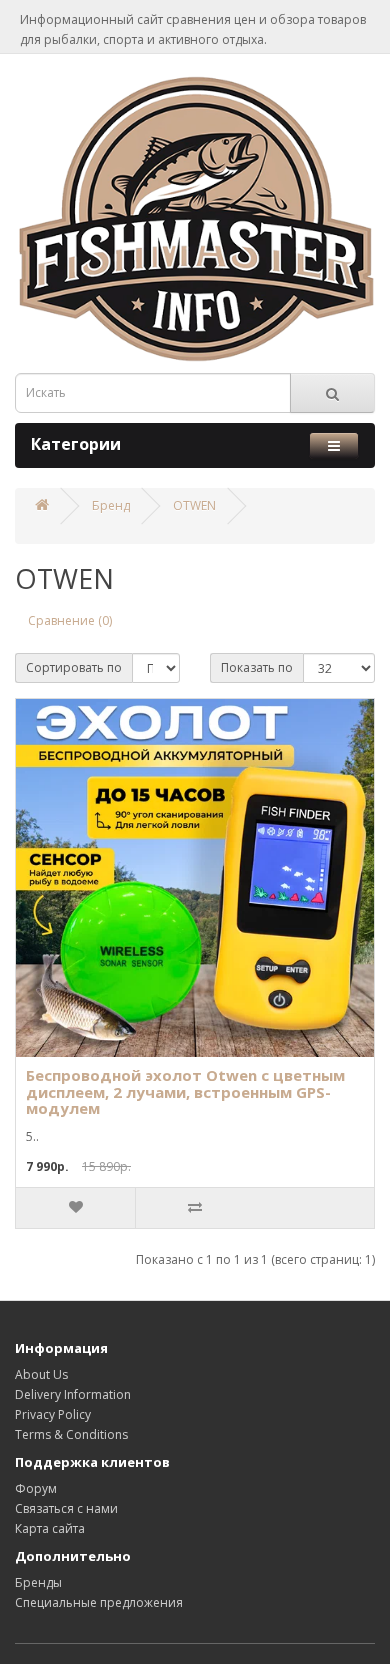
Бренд (111, 505)
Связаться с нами (66, 1508)
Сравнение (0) (70, 620)
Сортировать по (74, 667)
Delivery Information (73, 1394)
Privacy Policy (53, 1414)
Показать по (257, 667)
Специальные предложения (99, 1602)
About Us (41, 1374)
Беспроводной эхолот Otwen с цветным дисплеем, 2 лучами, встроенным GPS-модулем (185, 1091)
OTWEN (194, 505)
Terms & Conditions (71, 1434)
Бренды (38, 1582)
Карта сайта (50, 1528)
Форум (36, 1488)
